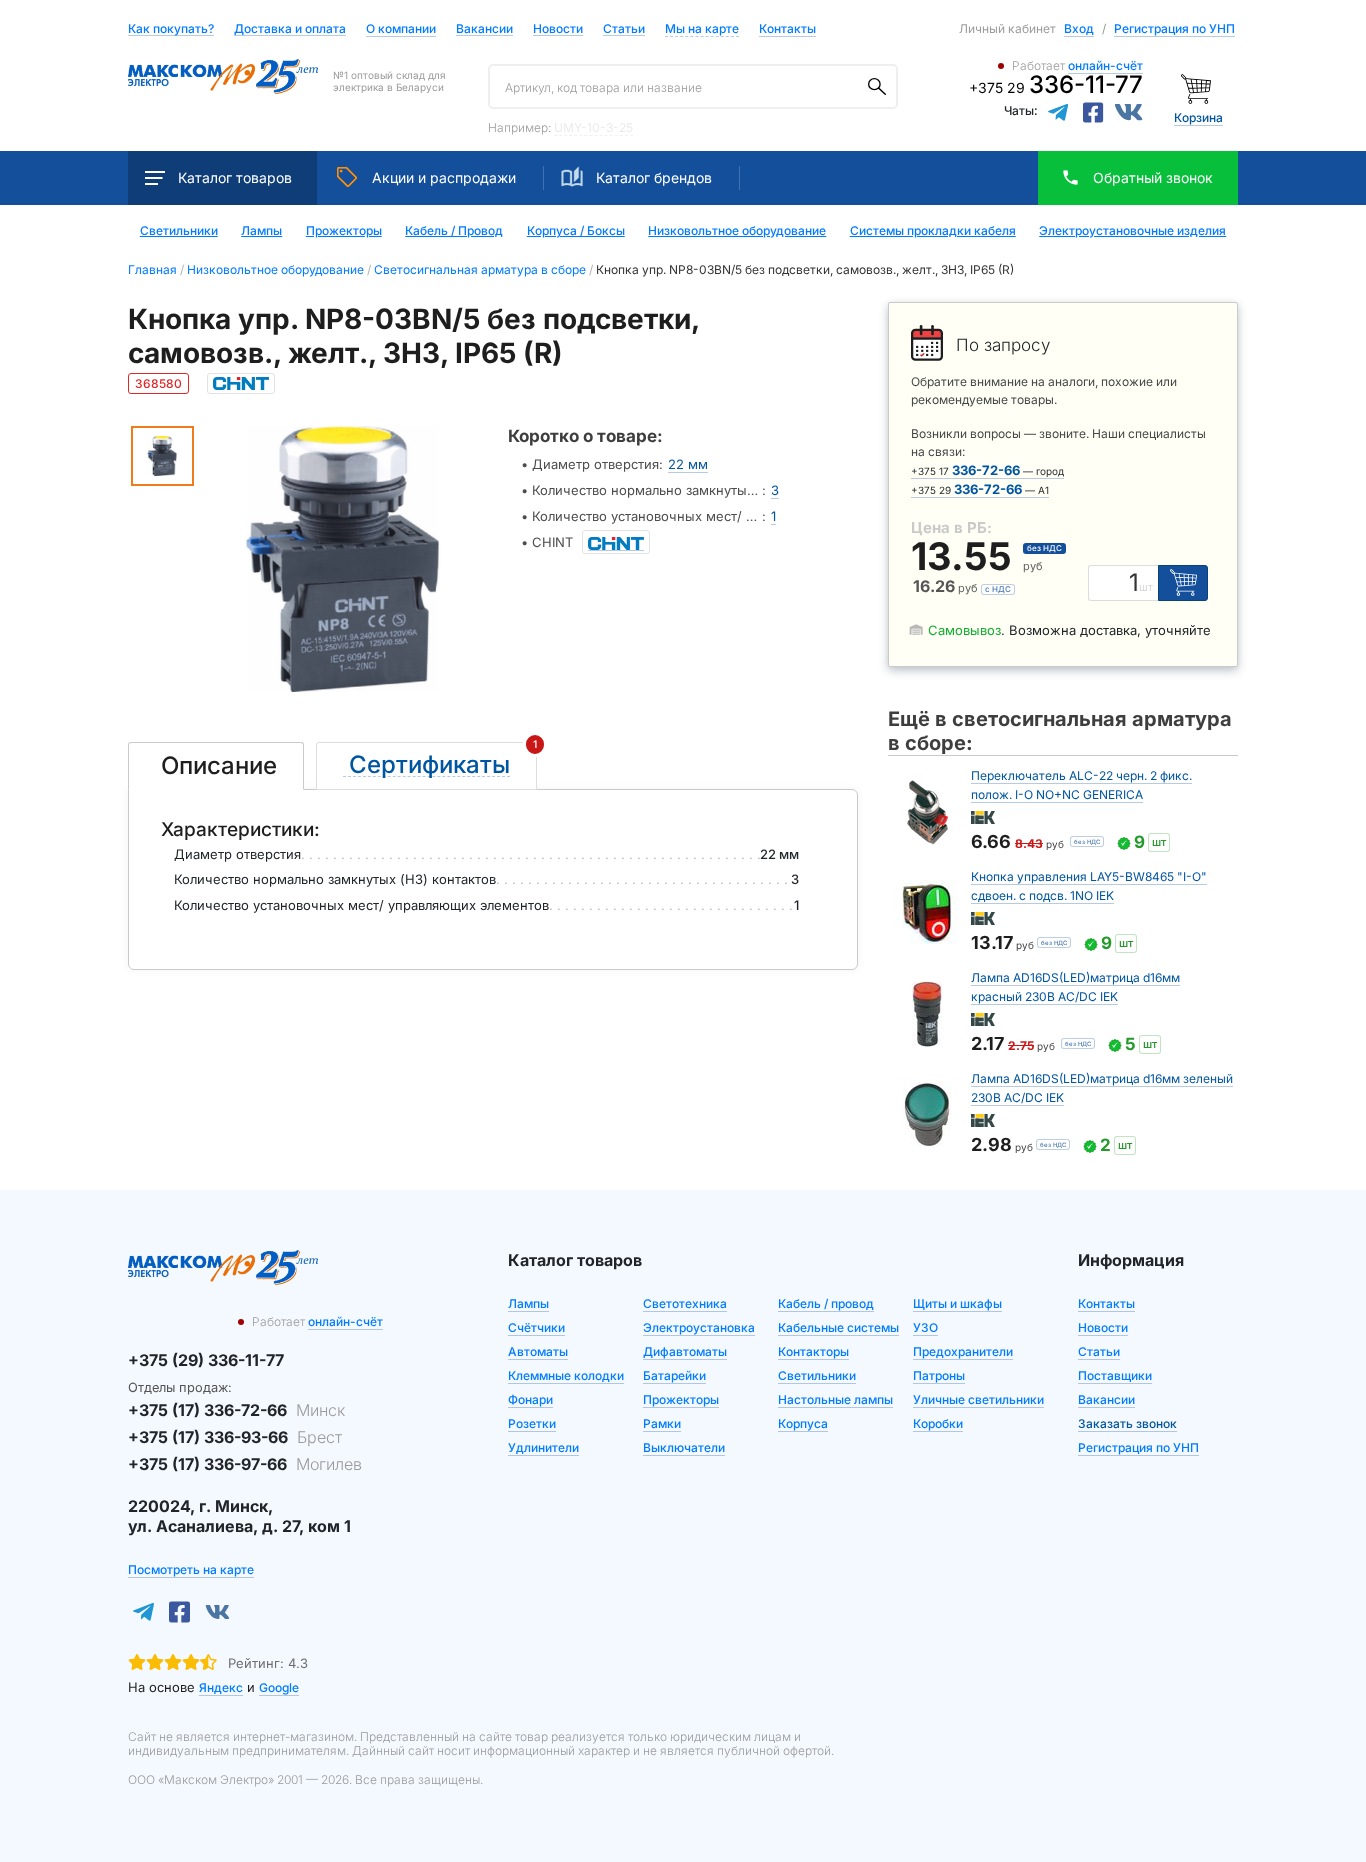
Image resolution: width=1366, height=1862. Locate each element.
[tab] (216, 766)
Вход (1079, 28)
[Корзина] (1198, 87)
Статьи (624, 29)
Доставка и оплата (290, 29)
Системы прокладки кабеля (933, 231)
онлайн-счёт (1105, 65)
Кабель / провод (826, 1303)
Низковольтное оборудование (737, 231)
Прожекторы (344, 231)
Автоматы (538, 1351)
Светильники (179, 231)
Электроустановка (699, 1327)
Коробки (938, 1423)
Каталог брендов (654, 177)
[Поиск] (877, 87)
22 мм (688, 464)
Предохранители (963, 1351)
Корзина (1198, 117)
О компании (401, 28)
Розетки (532, 1423)
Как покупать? (171, 29)
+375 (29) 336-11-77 (206, 1360)
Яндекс (221, 1687)
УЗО (925, 1327)
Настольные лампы (835, 1399)
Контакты (787, 28)
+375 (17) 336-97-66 (245, 1464)
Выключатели (684, 1447)
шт (1146, 587)
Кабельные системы (838, 1327)
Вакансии (484, 29)
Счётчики (536, 1327)
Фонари (530, 1399)
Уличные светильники (978, 1399)
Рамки (662, 1423)
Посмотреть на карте (191, 1569)
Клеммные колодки (566, 1375)
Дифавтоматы (685, 1351)
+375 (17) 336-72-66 (236, 1410)
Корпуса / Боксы (576, 231)
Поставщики (1115, 1375)
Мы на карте (702, 28)
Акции (444, 177)
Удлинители (543, 1447)
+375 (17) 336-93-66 (235, 1437)
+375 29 (1056, 87)
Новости (558, 29)
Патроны (939, 1375)
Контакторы (813, 1351)
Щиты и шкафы (957, 1303)
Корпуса (803, 1423)
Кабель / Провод (454, 231)
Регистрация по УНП (1174, 28)
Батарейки (674, 1375)
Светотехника (685, 1303)
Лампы (261, 231)
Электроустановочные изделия (1132, 231)
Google (279, 1687)
